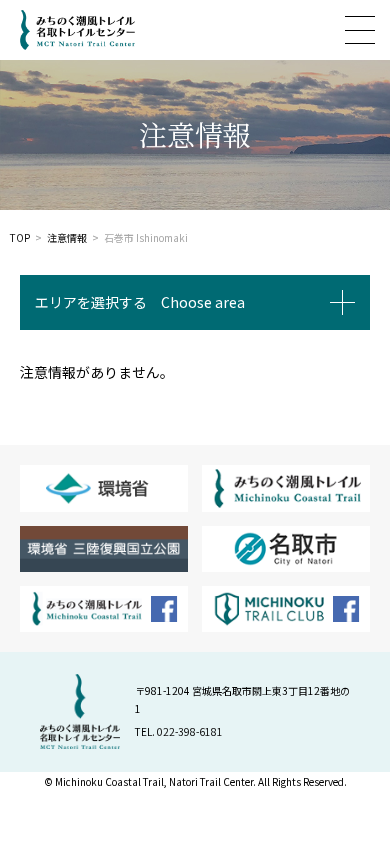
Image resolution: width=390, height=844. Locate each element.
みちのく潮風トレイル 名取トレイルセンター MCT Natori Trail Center (67, 30)
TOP (20, 237)
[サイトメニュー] (360, 30)
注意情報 (67, 237)
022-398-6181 (190, 731)
